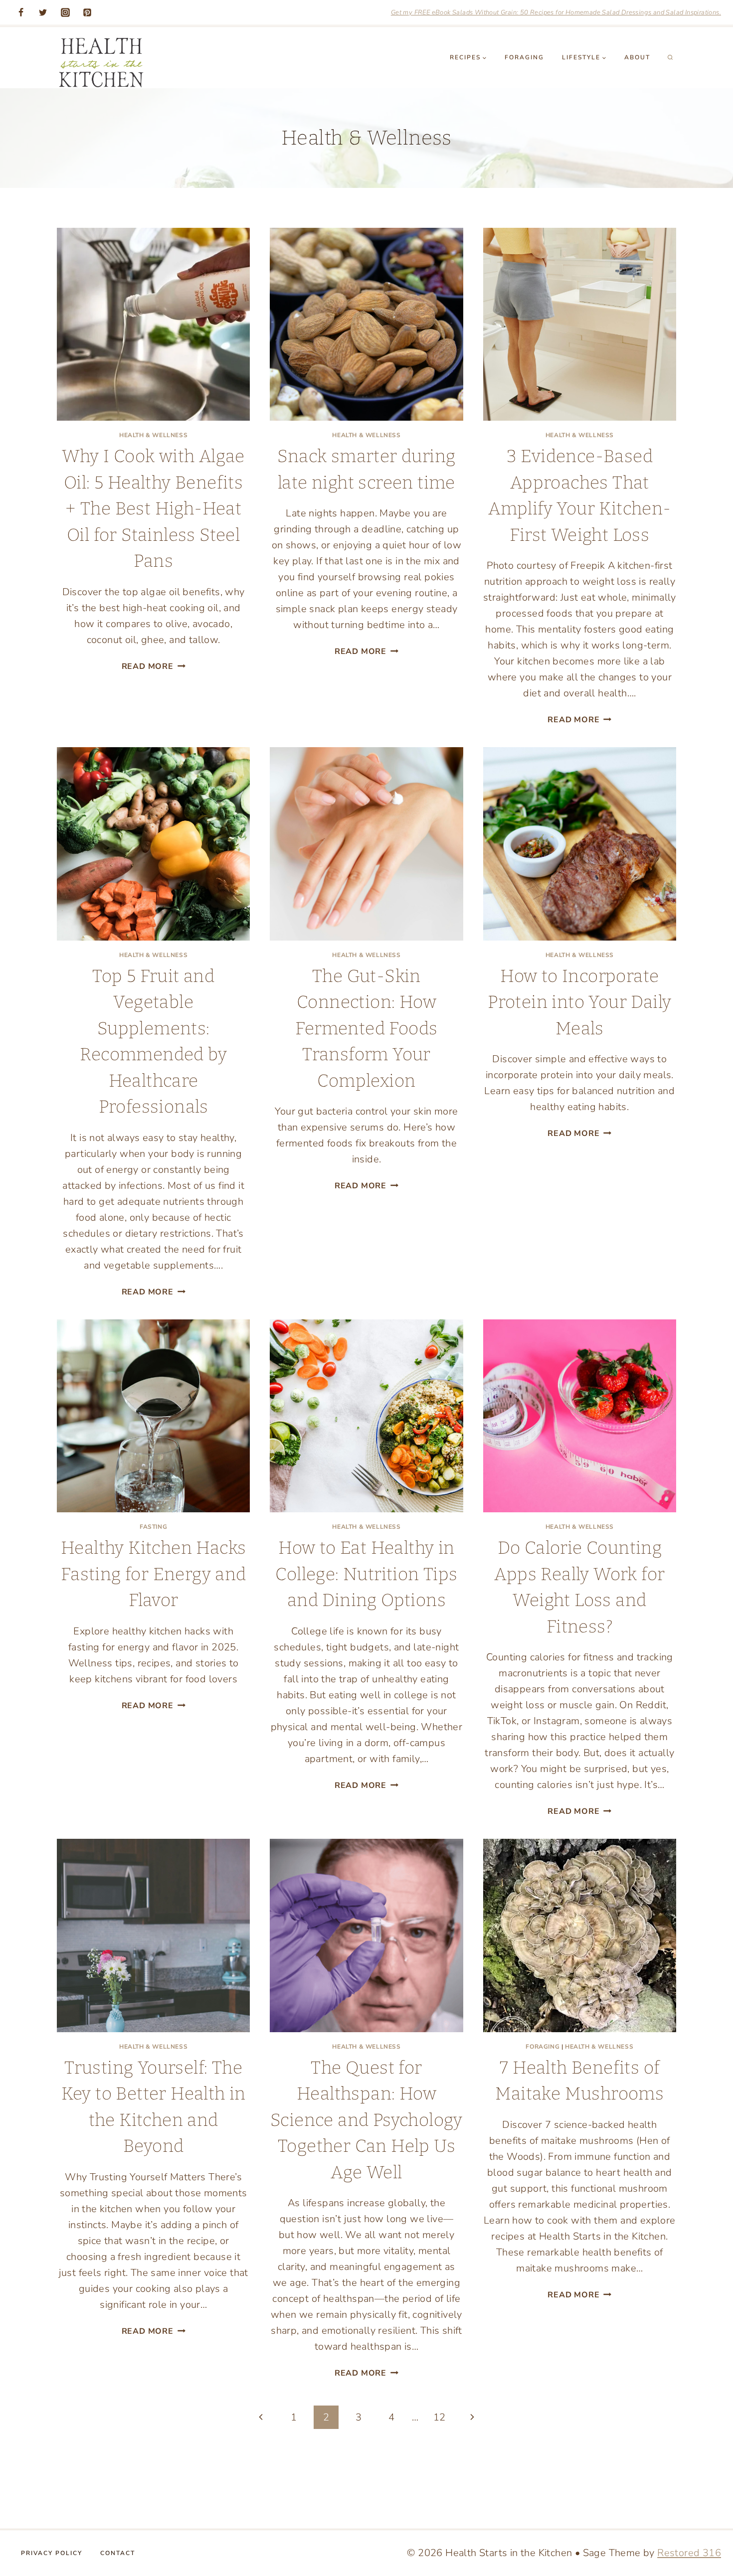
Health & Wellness (153, 435)
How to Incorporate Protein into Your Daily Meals (579, 1002)
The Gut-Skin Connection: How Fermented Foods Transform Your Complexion (366, 1028)
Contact (118, 2553)
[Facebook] (21, 12)
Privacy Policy (52, 2553)
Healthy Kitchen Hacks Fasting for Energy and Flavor (154, 1574)
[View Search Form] (670, 57)
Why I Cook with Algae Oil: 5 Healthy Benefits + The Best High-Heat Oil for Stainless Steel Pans (153, 508)
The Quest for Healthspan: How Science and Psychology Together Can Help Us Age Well (366, 2120)
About (637, 57)
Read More (154, 666)
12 (440, 2417)
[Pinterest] (87, 12)
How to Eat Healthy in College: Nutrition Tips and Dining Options (366, 1574)
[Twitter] (43, 12)
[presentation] (153, 324)
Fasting (153, 1527)
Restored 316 (689, 2553)
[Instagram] (65, 12)
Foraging (524, 57)
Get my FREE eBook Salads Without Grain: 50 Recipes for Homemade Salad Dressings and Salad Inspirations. (556, 12)
